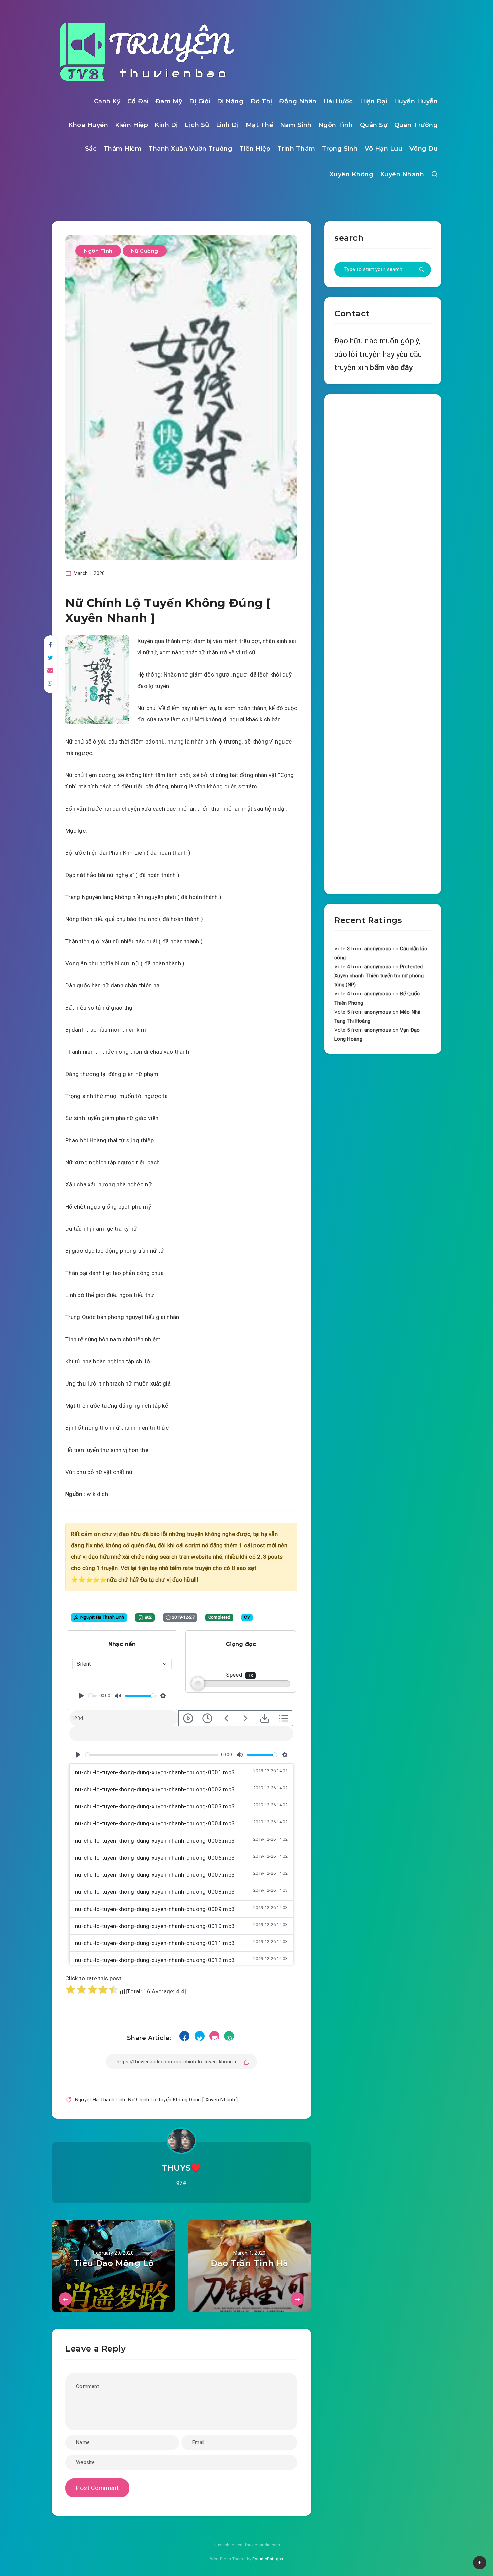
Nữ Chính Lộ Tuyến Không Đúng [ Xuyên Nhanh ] (183, 2100)
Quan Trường (416, 125)
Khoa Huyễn (88, 125)
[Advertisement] (383, 643)
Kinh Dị (166, 125)
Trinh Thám (296, 149)
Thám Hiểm (123, 149)
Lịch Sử (197, 125)
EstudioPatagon (268, 2559)
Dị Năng (230, 101)
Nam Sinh (296, 125)
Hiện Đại (373, 101)
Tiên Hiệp (255, 149)
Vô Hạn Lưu (384, 149)
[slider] (92, 1696)
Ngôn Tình (336, 125)
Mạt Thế (260, 125)
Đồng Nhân (298, 101)
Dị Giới (200, 101)
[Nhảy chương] (188, 1718)
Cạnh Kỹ (107, 101)
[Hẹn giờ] (207, 1718)
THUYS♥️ (181, 2168)
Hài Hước (338, 101)
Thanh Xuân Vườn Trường (190, 149)
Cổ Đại (138, 101)
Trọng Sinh (340, 149)
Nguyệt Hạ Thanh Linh (100, 2100)
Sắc (91, 149)
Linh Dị (228, 125)
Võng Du (424, 149)
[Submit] (422, 270)
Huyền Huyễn (416, 101)
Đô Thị (261, 101)
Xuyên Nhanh (402, 174)
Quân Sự (374, 125)
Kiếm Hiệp (132, 125)
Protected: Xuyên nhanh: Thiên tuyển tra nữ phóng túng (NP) (379, 976)
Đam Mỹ (169, 101)
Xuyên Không (352, 174)
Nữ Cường (145, 251)
